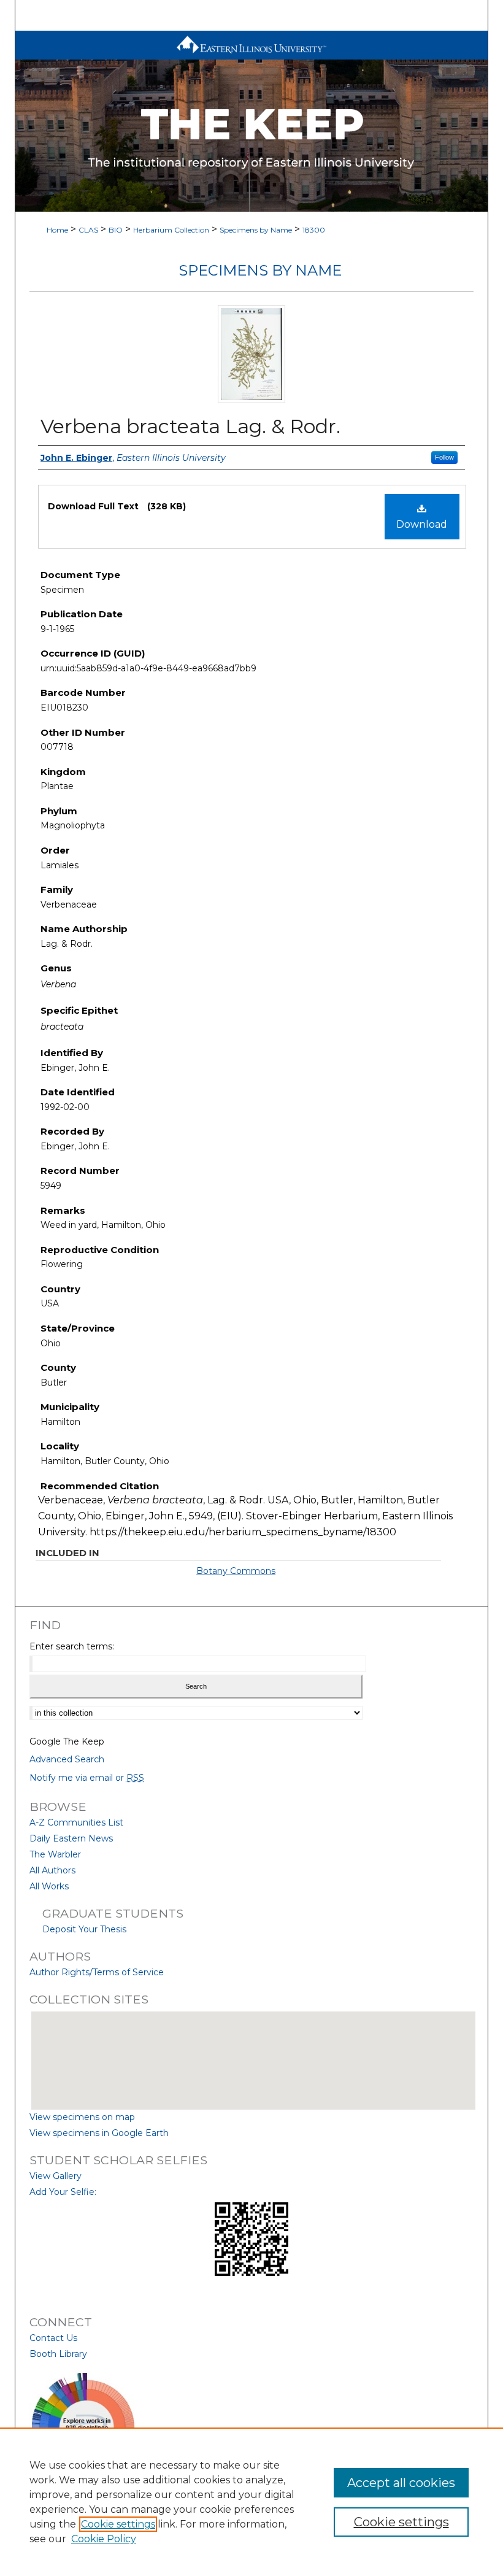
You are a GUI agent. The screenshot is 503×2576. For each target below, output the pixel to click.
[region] (251, 2502)
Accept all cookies (401, 2483)
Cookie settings (118, 2524)
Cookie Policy (104, 2539)
